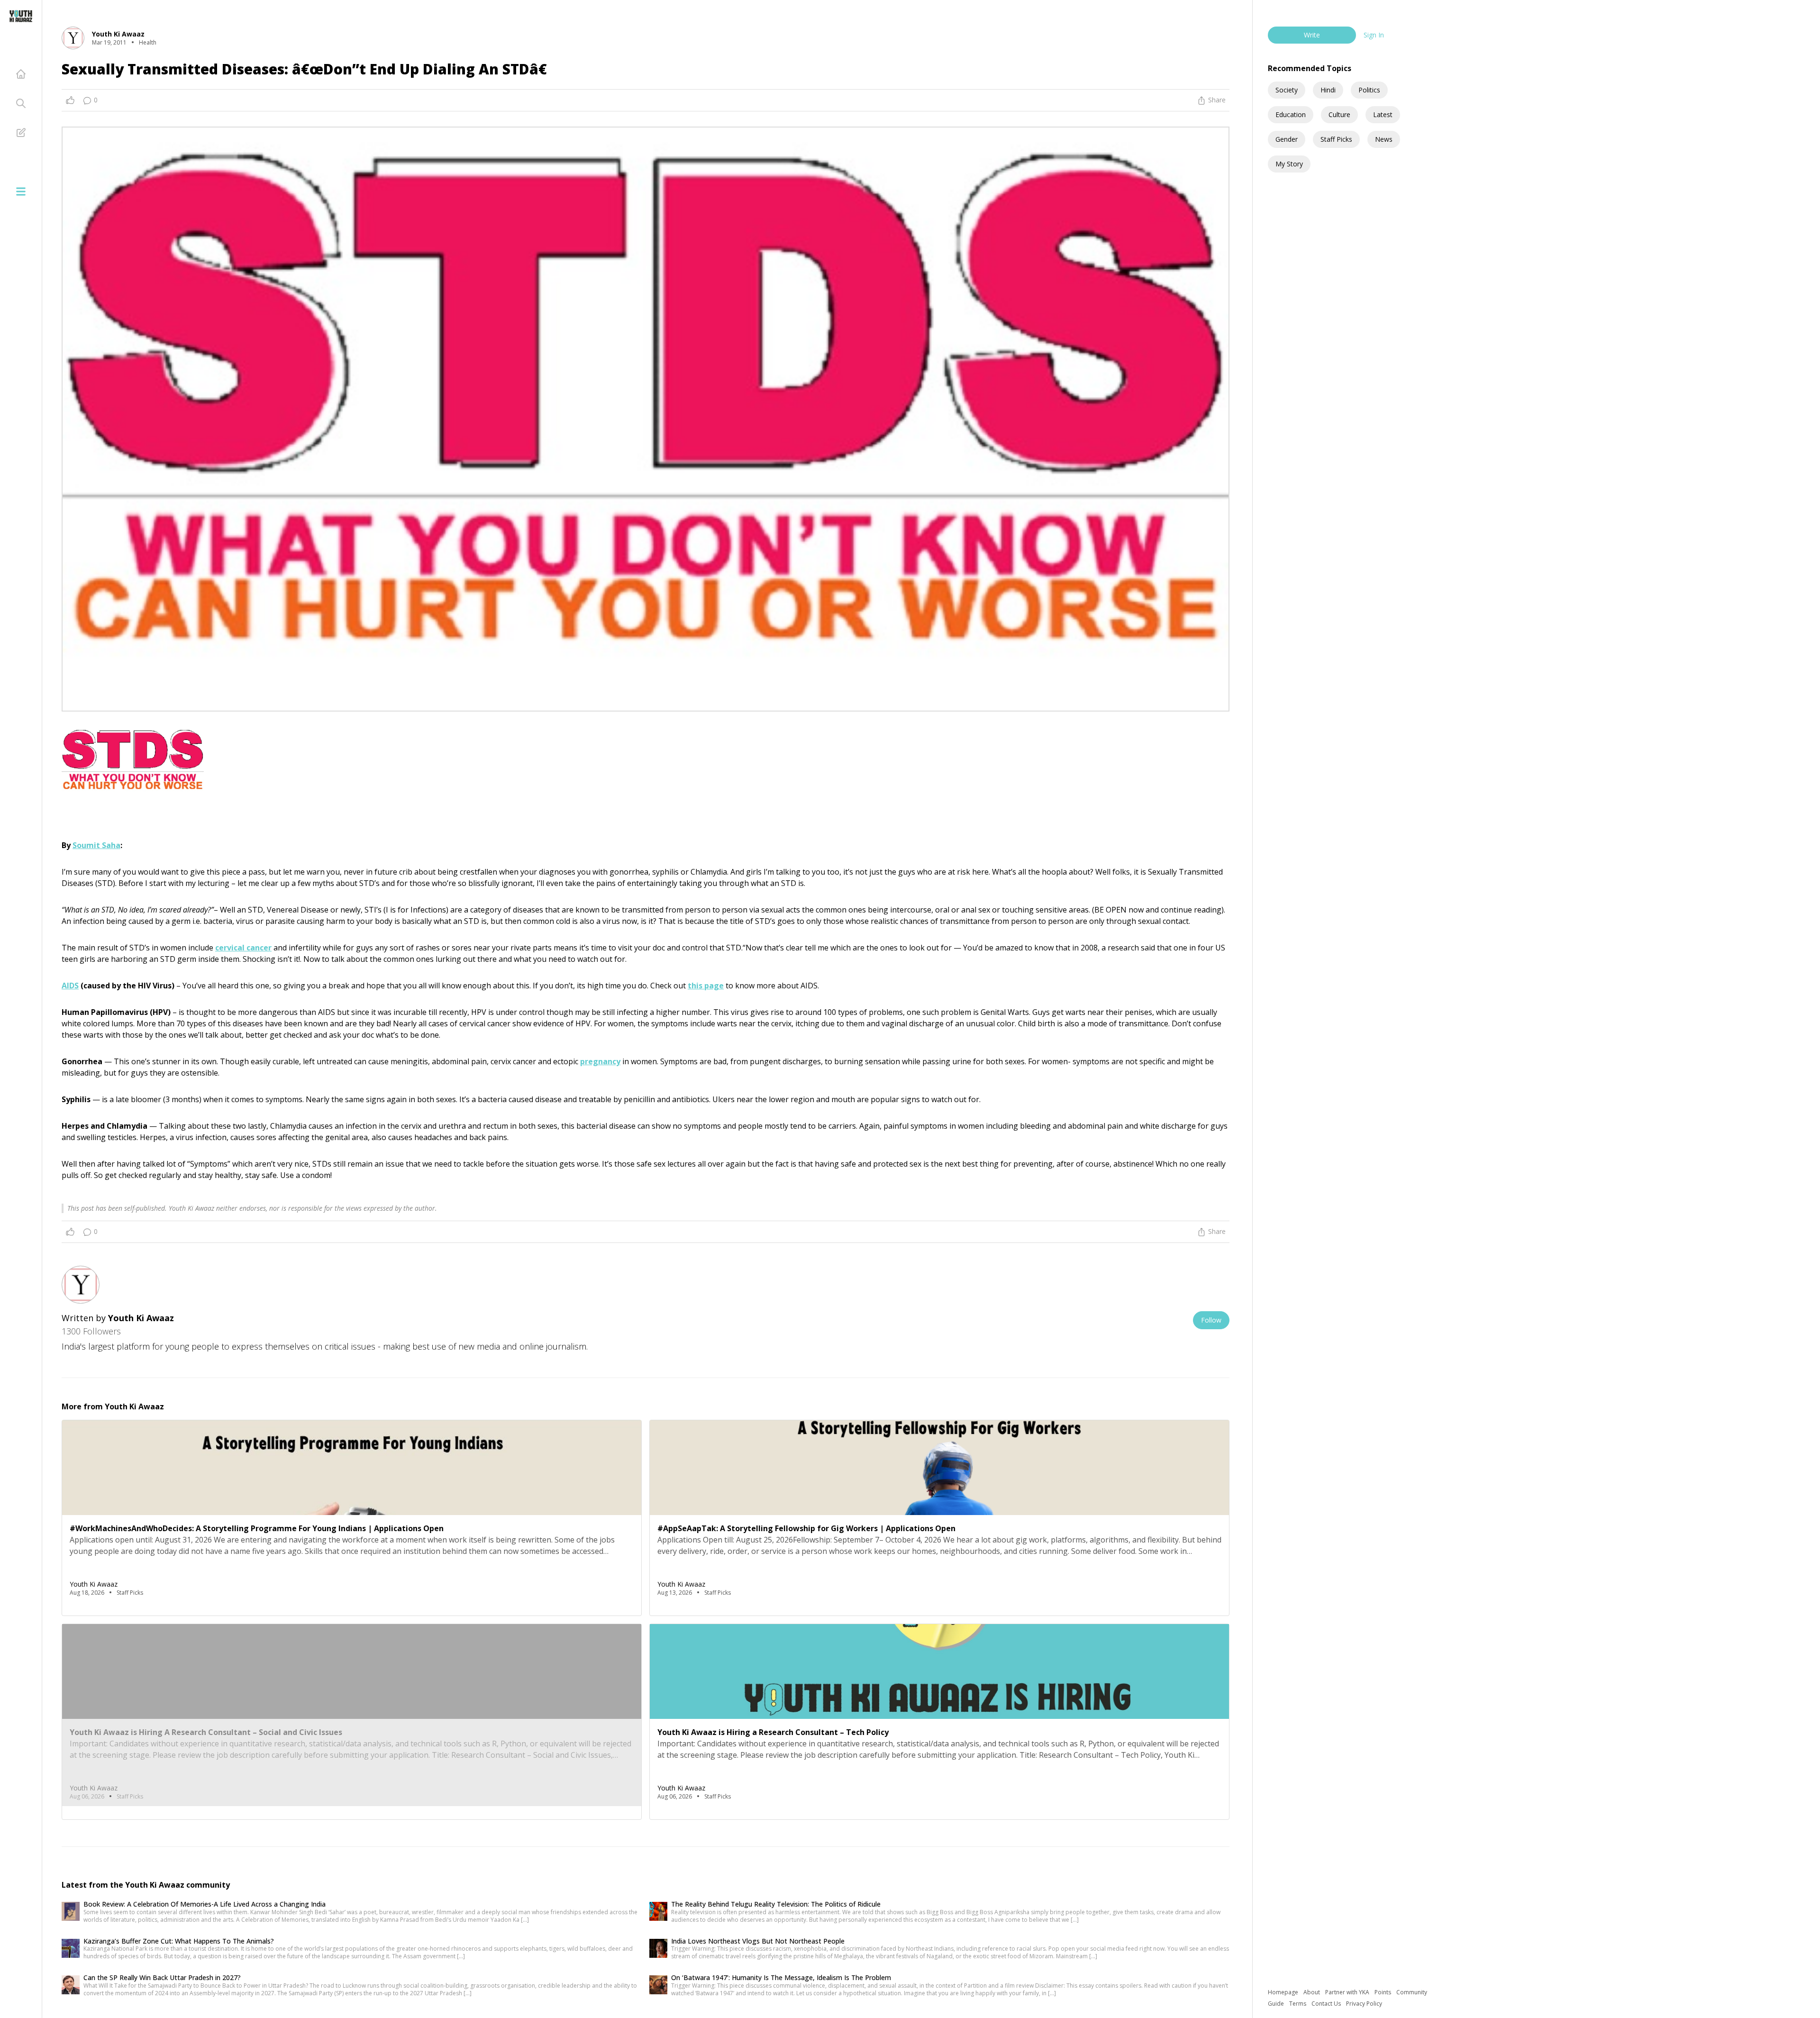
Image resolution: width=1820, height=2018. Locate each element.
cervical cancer (243, 948)
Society (1287, 90)
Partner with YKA (1348, 1992)
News (1384, 139)
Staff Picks (1336, 139)
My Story (1289, 164)
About (1312, 1992)
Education (1291, 114)
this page (706, 986)
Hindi (1328, 90)
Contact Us (1327, 2004)
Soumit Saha (96, 845)
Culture (1339, 114)
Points (1383, 1992)
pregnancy (600, 1061)
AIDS (70, 986)
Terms (1298, 2004)
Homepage (1284, 1992)
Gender (1287, 139)
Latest (1383, 114)
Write (1312, 35)
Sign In (1374, 35)
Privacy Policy (1364, 2004)
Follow (1211, 1320)
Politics (1369, 90)
